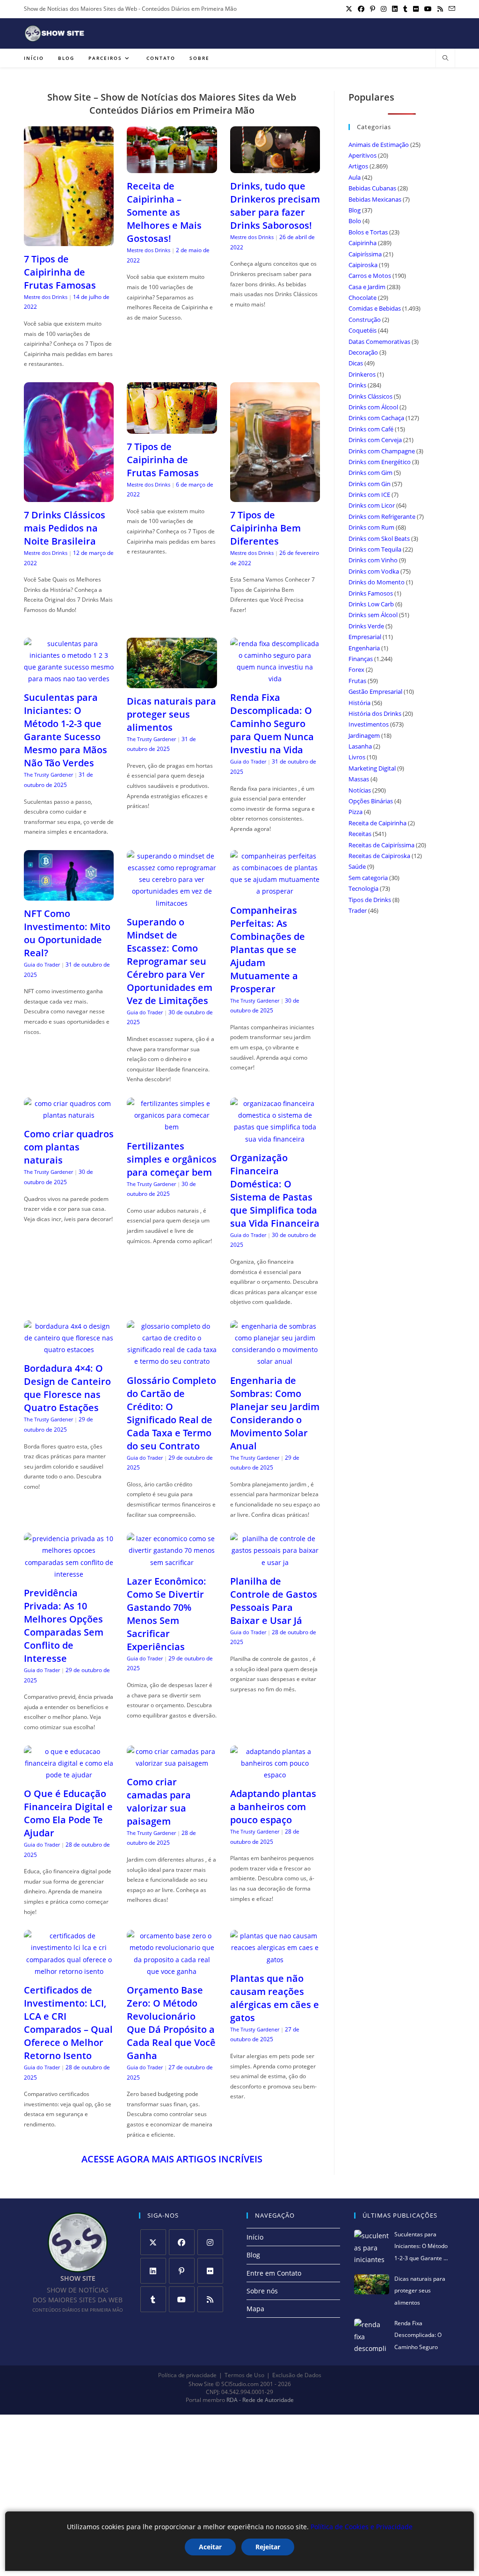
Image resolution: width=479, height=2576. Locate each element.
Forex (356, 669)
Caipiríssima (365, 254)
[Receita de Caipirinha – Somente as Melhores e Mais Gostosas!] (172, 167)
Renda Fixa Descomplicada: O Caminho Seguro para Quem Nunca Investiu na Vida (272, 724)
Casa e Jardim (367, 287)
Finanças (361, 659)
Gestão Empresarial (375, 691)
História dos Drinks (375, 713)
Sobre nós (262, 2291)
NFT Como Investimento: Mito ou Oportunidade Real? (67, 933)
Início (255, 2237)
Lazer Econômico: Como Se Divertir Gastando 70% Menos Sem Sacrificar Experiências (167, 1614)
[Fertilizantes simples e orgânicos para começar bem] (172, 1127)
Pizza (356, 812)
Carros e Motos (370, 276)
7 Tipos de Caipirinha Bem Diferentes (265, 528)
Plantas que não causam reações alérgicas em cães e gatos (275, 1998)
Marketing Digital (372, 768)
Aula (355, 177)
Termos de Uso (244, 2375)
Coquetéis (363, 330)
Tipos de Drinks (370, 900)
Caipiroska (363, 265)
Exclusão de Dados (297, 2375)
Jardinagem (364, 735)
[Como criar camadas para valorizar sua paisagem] (172, 1763)
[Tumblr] (153, 2299)
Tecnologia (363, 888)
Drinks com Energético (380, 462)
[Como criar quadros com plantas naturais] (69, 1115)
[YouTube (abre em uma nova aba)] (428, 9)
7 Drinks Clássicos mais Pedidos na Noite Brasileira (65, 528)
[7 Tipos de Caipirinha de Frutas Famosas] (69, 240)
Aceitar (210, 2547)
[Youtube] (182, 2299)
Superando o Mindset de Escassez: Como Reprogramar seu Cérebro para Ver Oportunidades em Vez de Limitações (170, 961)
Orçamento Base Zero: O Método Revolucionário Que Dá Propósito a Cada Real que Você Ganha (171, 2023)
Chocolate (363, 298)
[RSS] (210, 2299)
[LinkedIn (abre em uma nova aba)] (395, 9)
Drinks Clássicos (370, 396)
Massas (359, 779)
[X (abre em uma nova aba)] (349, 9)
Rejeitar (268, 2547)
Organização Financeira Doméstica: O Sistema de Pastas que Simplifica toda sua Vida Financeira (275, 1190)
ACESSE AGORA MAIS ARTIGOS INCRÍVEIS (172, 2159)
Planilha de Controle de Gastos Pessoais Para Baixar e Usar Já (274, 1601)
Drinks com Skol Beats (379, 538)
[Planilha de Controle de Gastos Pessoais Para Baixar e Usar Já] (275, 1562)
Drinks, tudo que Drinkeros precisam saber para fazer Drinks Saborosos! (275, 206)
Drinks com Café (371, 429)
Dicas (356, 363)
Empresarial (365, 637)
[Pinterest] (182, 2271)
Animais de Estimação (379, 145)
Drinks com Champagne (382, 451)
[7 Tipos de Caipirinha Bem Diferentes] (275, 496)
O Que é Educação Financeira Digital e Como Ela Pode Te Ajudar (68, 1813)
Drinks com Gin (370, 484)
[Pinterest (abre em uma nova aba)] (373, 9)
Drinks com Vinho (373, 560)
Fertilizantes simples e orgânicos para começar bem (172, 1159)
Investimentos (369, 724)
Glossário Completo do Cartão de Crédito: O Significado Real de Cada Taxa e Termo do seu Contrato (171, 1413)
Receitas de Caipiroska (379, 856)
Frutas (357, 681)
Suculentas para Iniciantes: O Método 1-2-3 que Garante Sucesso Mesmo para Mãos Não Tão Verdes (65, 730)
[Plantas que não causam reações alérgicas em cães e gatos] (275, 1960)
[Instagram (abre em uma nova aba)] (384, 9)
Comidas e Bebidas (375, 308)
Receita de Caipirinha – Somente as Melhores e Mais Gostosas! (164, 212)
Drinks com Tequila (375, 549)
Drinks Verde (366, 626)
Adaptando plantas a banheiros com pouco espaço (273, 1807)
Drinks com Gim (370, 473)
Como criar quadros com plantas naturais (69, 1147)
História (359, 703)
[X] (153, 2242)
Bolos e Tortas (368, 232)
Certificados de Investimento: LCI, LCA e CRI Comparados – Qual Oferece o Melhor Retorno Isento (68, 2023)
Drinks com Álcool (373, 407)
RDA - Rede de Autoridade (260, 2400)
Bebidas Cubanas (372, 188)
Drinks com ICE (369, 495)
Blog (355, 210)
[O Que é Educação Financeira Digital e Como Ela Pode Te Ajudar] (69, 1775)
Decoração (363, 352)
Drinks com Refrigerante (382, 517)
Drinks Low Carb (371, 604)
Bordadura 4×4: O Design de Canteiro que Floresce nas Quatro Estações (67, 1388)
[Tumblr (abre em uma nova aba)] (405, 9)
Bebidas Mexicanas (375, 199)
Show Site (201, 2384)
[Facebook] (182, 2242)
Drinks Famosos (371, 593)
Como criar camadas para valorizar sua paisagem (159, 1801)
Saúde (357, 866)
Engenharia (364, 648)
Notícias (360, 790)
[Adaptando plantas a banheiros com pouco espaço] (275, 1775)
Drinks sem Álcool (373, 615)
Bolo (355, 221)
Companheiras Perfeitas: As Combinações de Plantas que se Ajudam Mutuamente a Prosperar (268, 950)
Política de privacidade (187, 2375)
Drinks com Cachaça (376, 418)
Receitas (360, 834)
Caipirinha (363, 243)
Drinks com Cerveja (375, 440)
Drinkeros (362, 374)
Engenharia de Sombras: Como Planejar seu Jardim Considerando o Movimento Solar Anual (275, 1413)
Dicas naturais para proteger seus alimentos (171, 714)
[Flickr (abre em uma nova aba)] (416, 9)
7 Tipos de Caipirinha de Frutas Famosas (60, 272)
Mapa (255, 2309)
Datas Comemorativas (379, 342)
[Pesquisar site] (445, 58)
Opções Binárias (371, 801)
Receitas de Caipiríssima (381, 845)
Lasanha (360, 746)
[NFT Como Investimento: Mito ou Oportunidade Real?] (69, 895)
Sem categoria (368, 878)
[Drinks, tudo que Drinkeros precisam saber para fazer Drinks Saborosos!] (275, 167)
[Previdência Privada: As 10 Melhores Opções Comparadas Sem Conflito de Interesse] (69, 1574)
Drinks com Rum (371, 527)
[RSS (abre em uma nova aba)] (440, 9)
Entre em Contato (274, 2273)
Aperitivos (363, 155)
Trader (358, 910)
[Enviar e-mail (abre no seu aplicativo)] (450, 9)
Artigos (358, 166)
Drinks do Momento (377, 582)
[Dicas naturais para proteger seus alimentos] (172, 682)
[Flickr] (210, 2271)
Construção (365, 320)
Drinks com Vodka (374, 571)
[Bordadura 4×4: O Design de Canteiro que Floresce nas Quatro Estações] (69, 1350)
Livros (357, 757)
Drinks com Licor (372, 505)
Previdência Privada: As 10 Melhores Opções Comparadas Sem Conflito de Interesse (64, 1626)
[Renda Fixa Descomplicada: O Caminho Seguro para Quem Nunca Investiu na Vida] (275, 679)
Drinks (357, 385)
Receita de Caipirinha (377, 823)
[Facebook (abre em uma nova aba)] (361, 9)
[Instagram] (210, 2242)
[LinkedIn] (153, 2271)
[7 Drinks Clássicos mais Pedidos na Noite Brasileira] (69, 496)
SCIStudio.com (240, 2384)
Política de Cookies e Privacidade (362, 2527)
